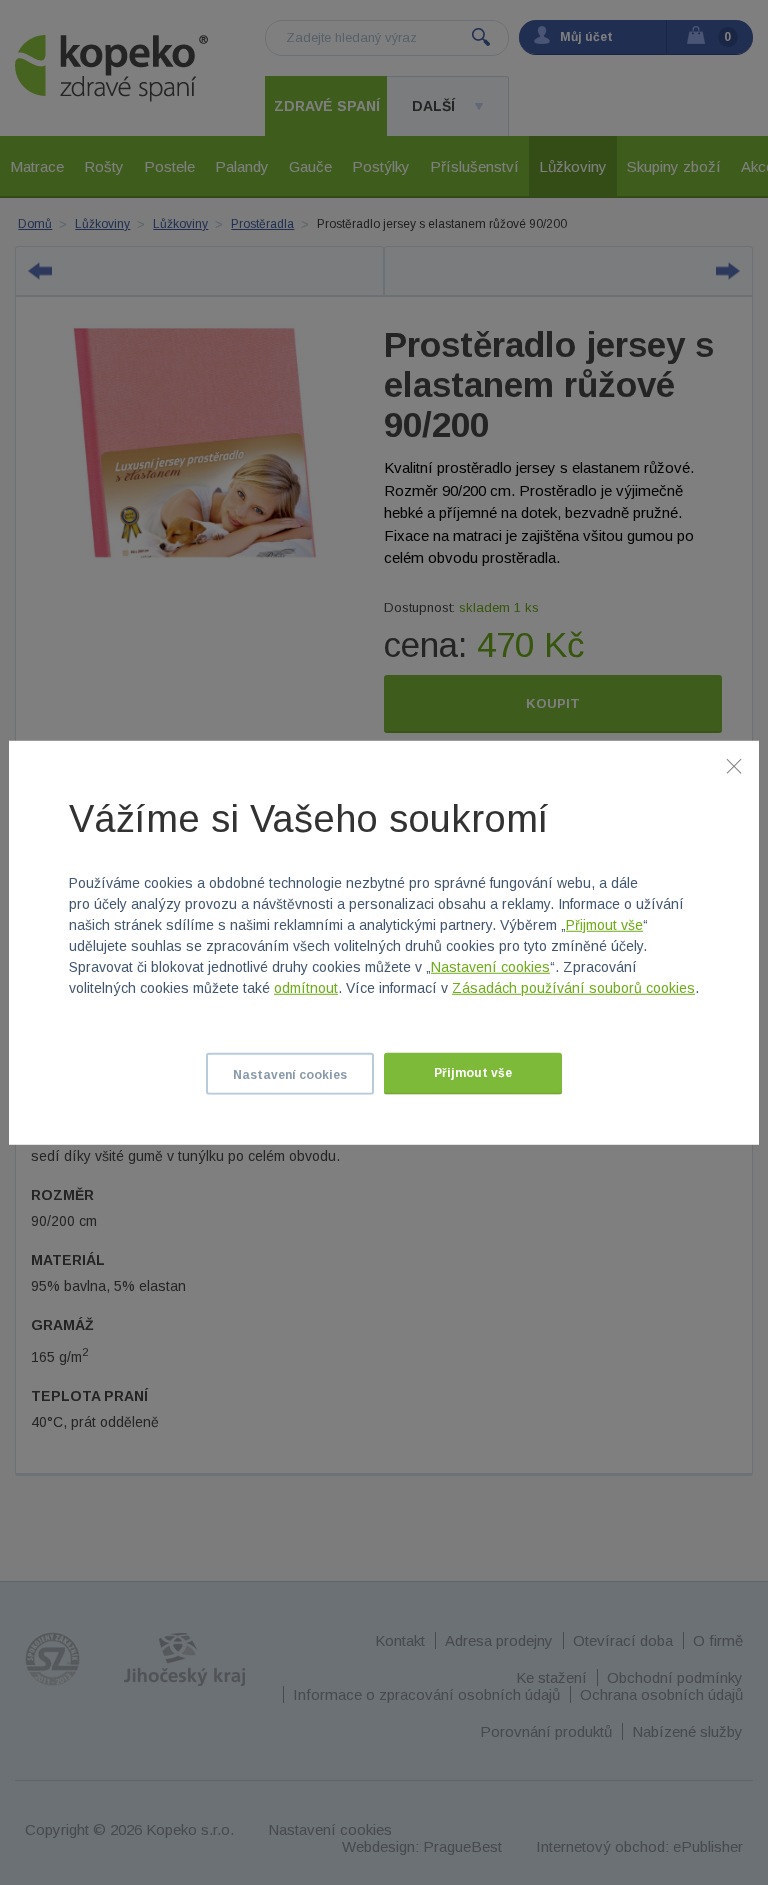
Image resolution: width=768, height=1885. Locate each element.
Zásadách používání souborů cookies (573, 988)
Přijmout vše (604, 925)
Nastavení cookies (490, 967)
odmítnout (306, 988)
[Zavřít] (734, 765)
